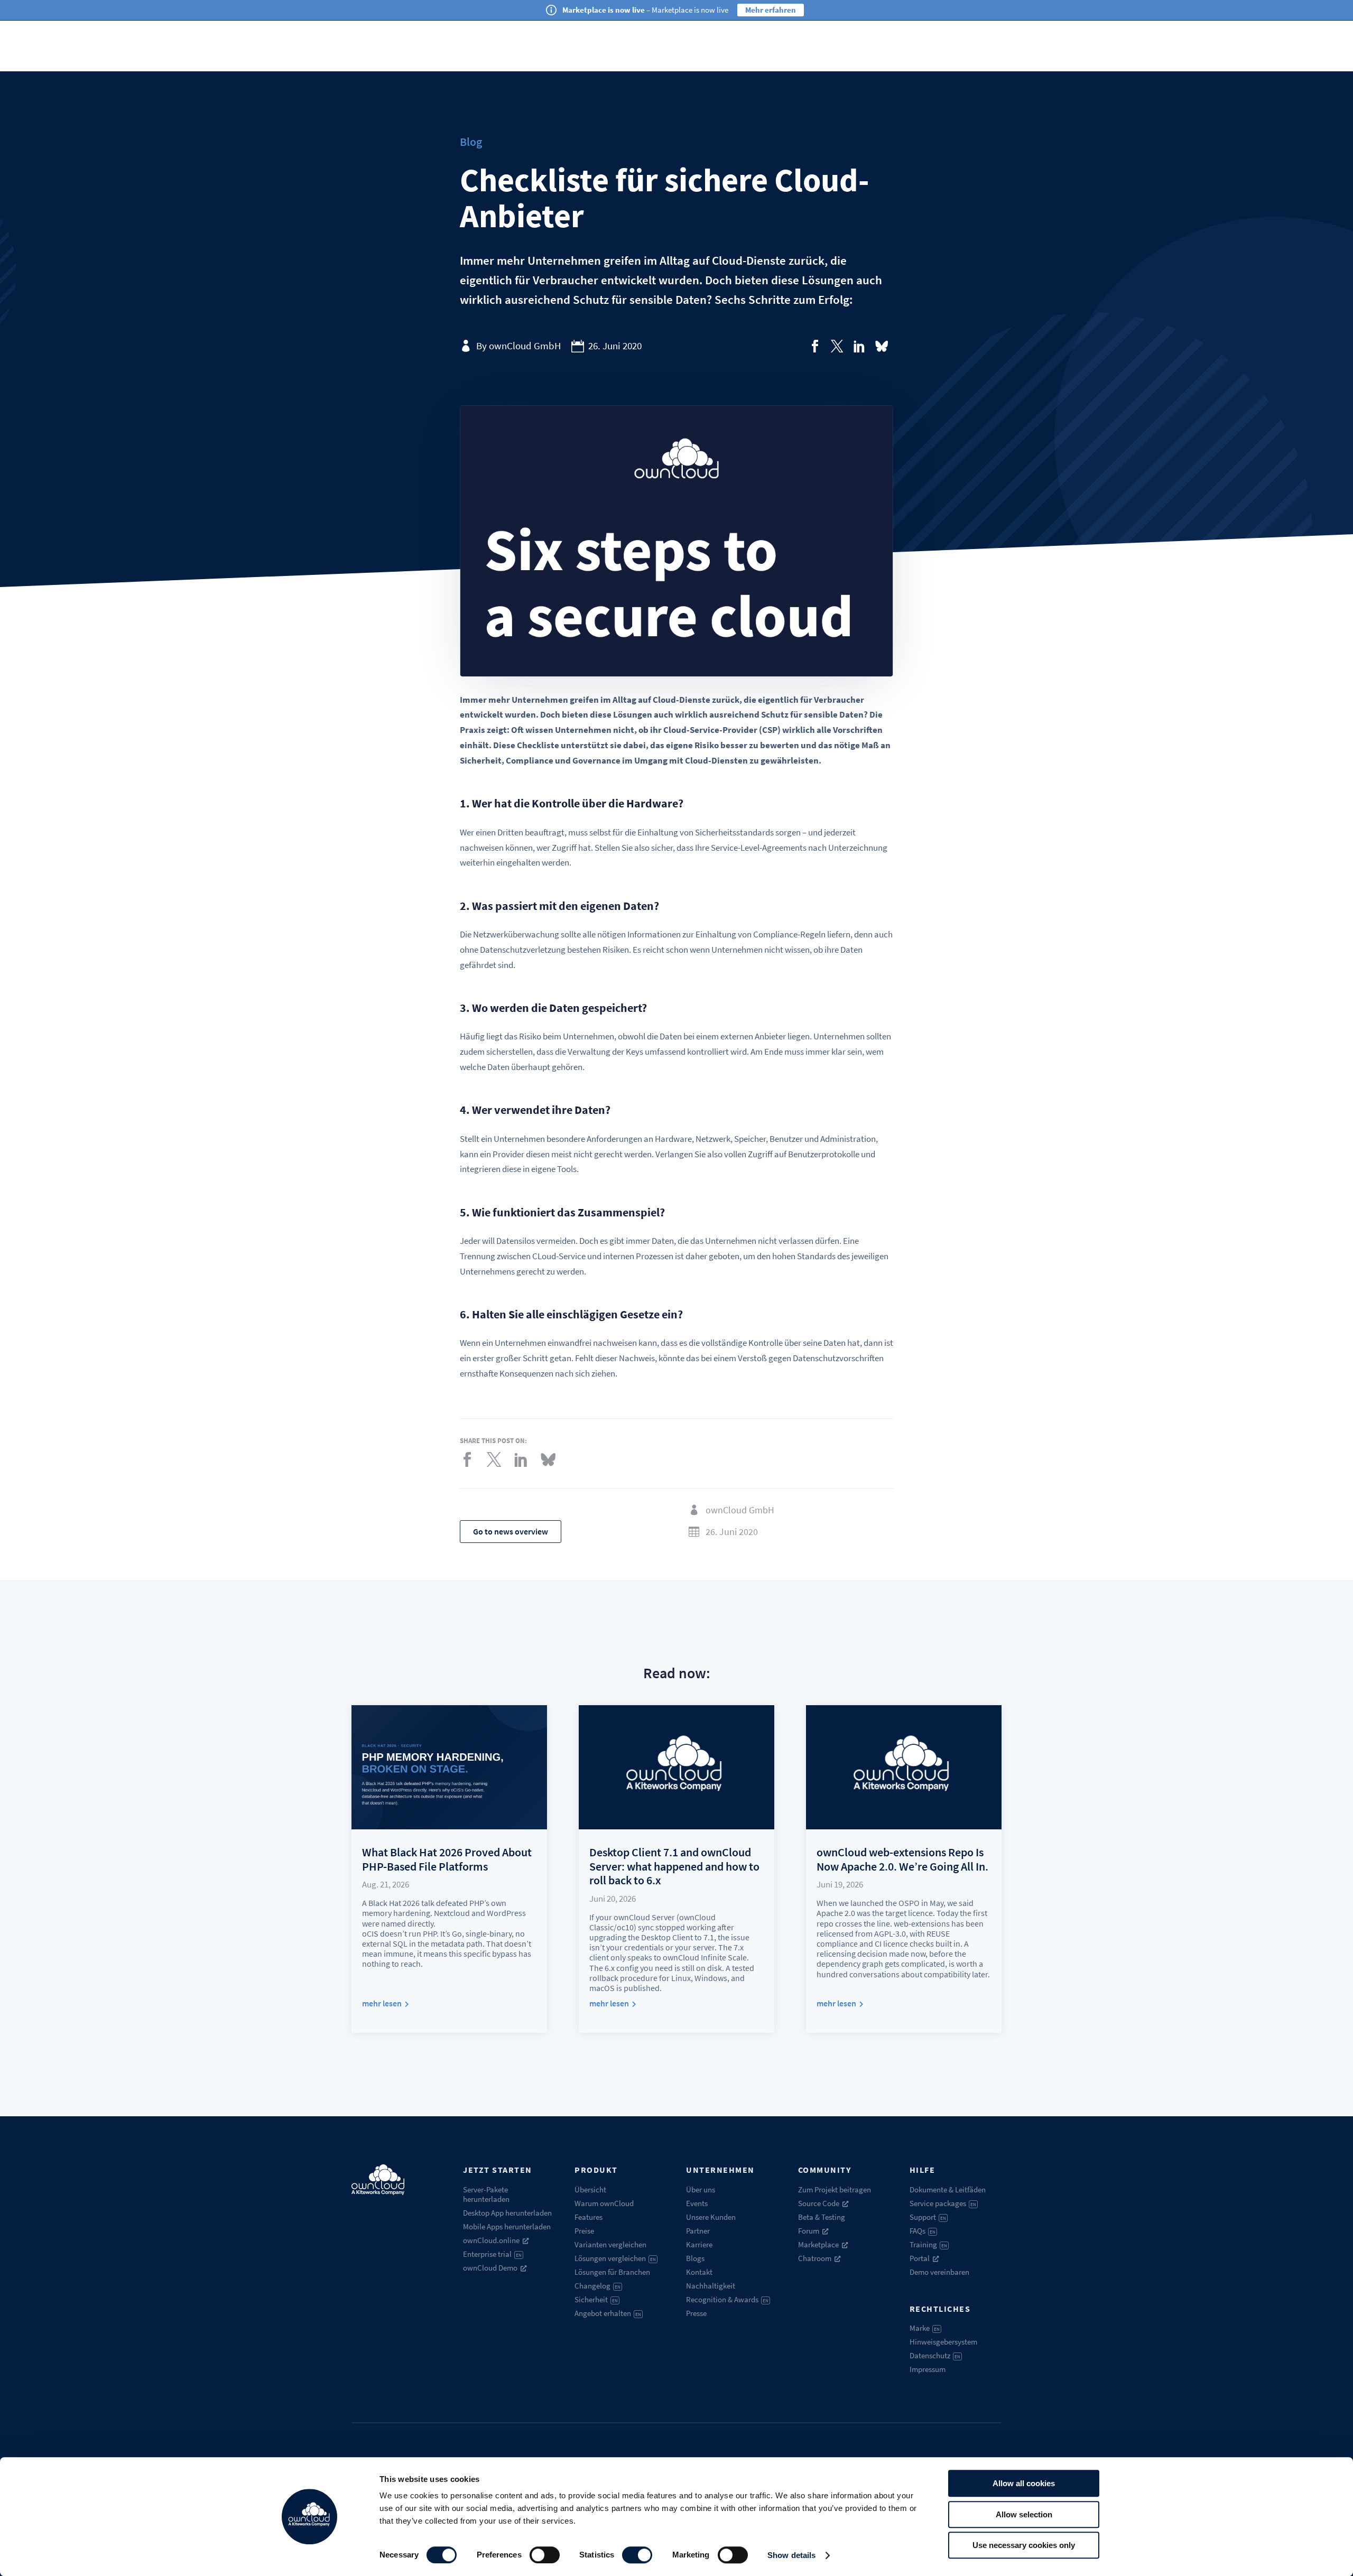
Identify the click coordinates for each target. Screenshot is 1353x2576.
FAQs (923, 2231)
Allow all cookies (1024, 2483)
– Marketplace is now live (645, 10)
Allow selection (1024, 2514)
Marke (925, 2328)
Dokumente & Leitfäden (948, 2189)
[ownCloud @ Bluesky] (882, 346)
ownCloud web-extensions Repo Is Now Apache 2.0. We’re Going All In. (902, 1859)
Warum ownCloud (604, 2203)
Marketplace (818, 2244)
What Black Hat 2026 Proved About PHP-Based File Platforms (447, 1859)
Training (928, 2244)
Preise (584, 2231)
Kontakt (699, 2272)
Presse (696, 2313)
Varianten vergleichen (610, 2244)
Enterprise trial (492, 2254)
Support (928, 2217)
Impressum (928, 2369)
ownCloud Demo (490, 2268)
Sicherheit (596, 2299)
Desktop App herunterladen (507, 2213)
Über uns (701, 2189)
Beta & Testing (822, 2217)
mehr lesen (382, 2003)
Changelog (597, 2286)
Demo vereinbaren (939, 2272)
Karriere (699, 2244)
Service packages (943, 2203)
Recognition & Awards (727, 2299)
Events (697, 2203)
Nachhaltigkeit (711, 2286)
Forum (809, 2231)
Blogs (695, 2258)
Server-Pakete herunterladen (486, 2194)
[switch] (545, 2555)
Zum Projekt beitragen (835, 2189)
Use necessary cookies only (1024, 2545)
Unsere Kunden (711, 2217)
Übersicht (590, 2189)
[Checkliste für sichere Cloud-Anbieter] (815, 346)
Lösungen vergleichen (615, 2258)
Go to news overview (511, 1531)
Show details (791, 2555)
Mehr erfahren (771, 10)
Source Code (819, 2203)
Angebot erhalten (608, 2313)
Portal (920, 2258)
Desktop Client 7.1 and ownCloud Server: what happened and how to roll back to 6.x (674, 1866)
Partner (698, 2231)
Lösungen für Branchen (612, 2272)
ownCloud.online (491, 2240)
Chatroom (815, 2258)
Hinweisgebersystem (943, 2342)
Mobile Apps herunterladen (507, 2226)
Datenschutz (935, 2355)
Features (589, 2217)
